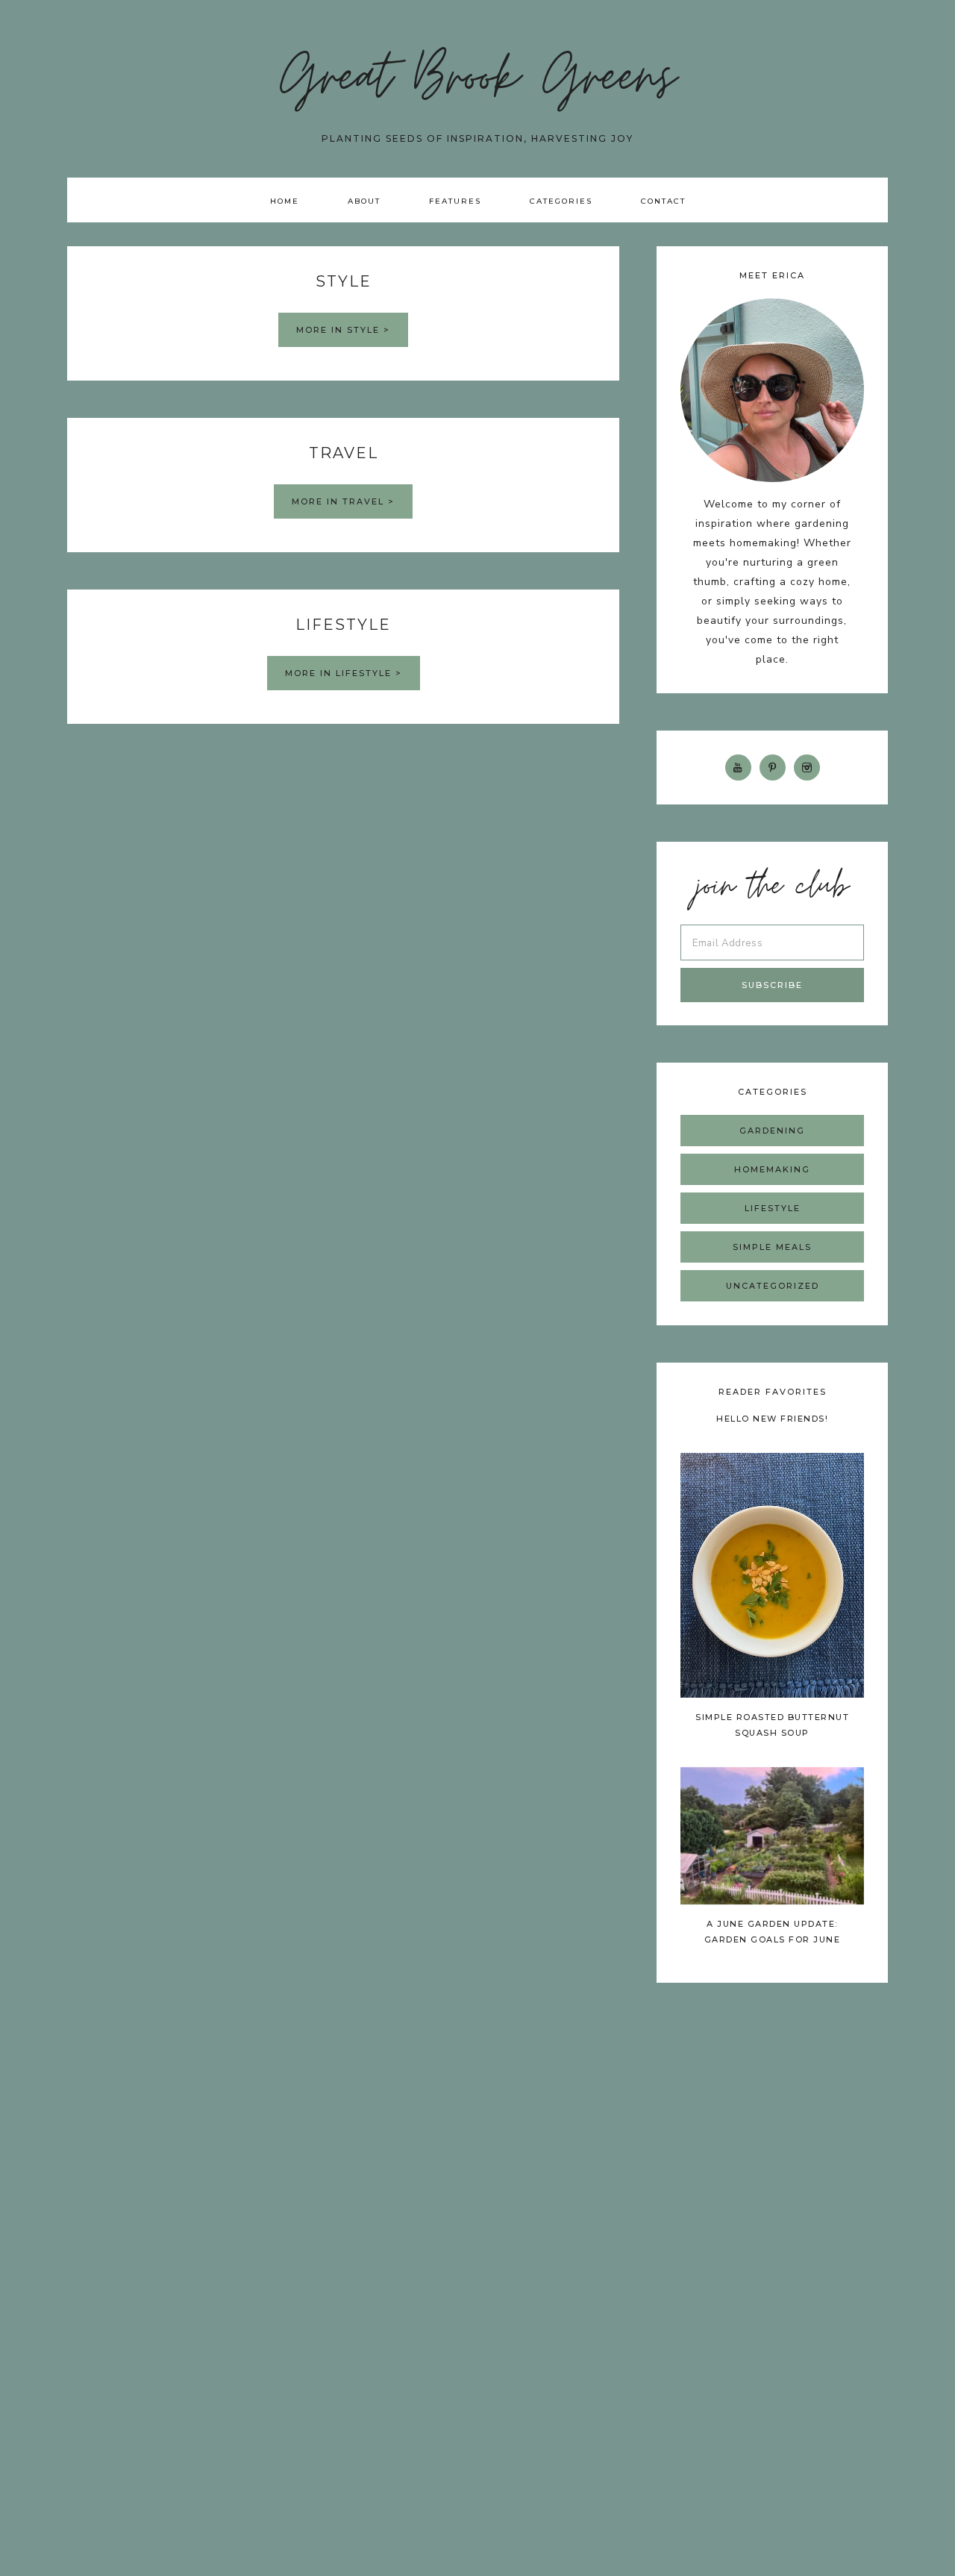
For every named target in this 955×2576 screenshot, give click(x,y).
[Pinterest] (773, 767)
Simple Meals (772, 1247)
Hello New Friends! (772, 1419)
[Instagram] (807, 767)
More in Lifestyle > (344, 673)
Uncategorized (773, 1286)
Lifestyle (773, 1208)
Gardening (772, 1131)
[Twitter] (738, 767)
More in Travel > (343, 501)
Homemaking (772, 1169)
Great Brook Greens (478, 82)
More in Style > (343, 330)
